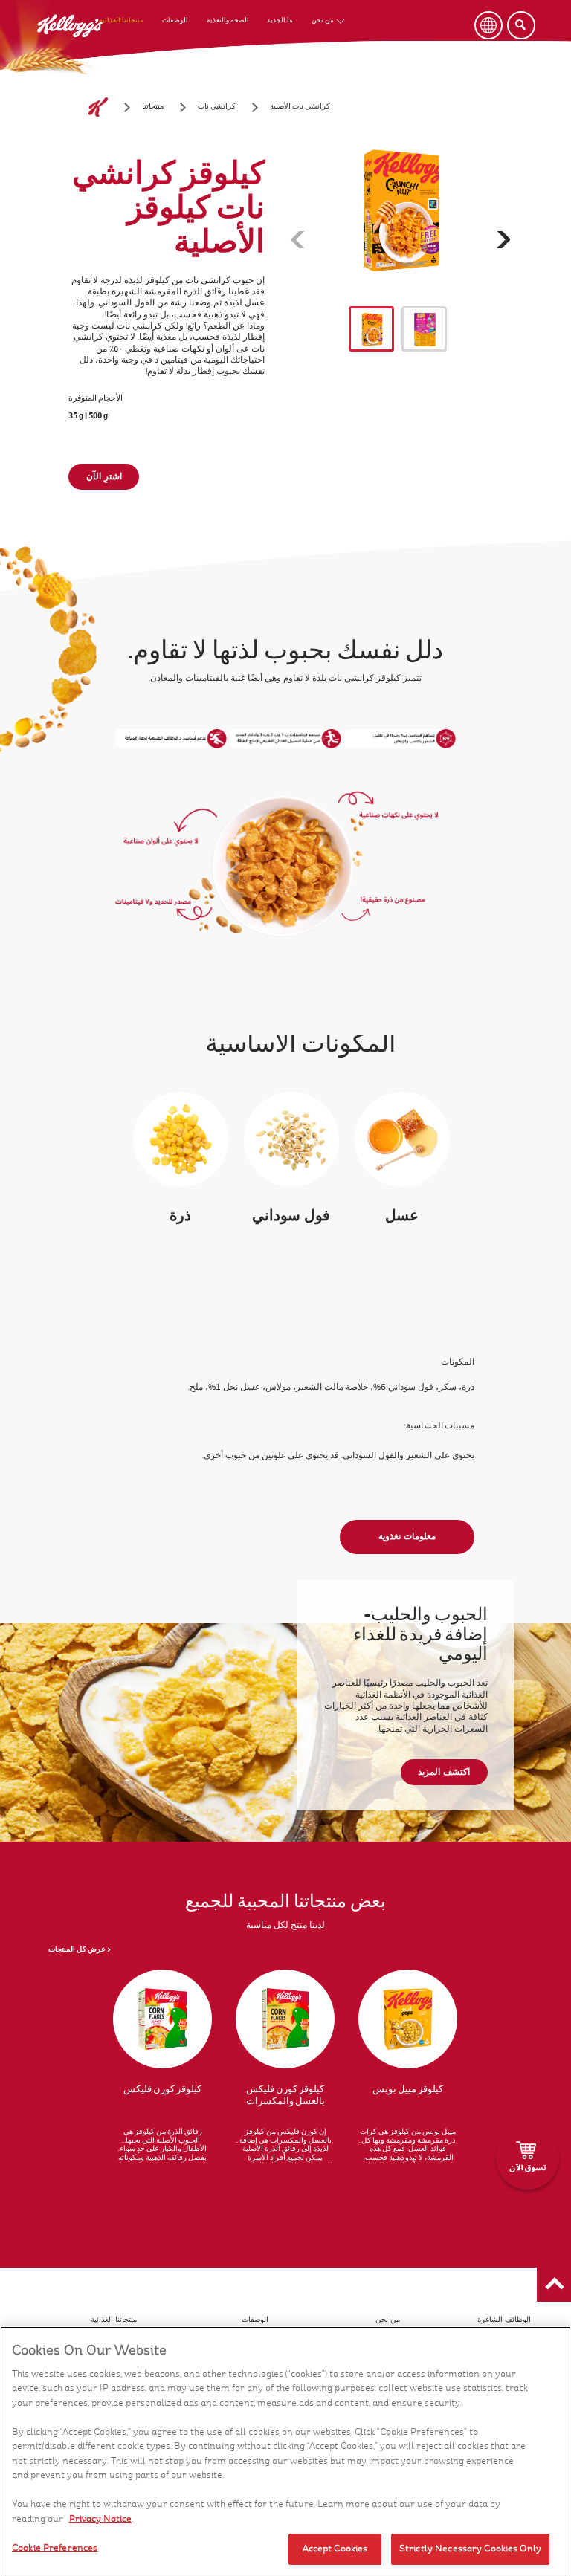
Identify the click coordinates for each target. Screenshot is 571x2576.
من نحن (323, 20)
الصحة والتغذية (228, 20)
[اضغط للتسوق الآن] (528, 2158)
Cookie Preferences (55, 2548)
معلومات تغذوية (407, 1536)
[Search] (521, 25)
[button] (554, 2285)
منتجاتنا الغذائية (121, 20)
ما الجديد (280, 20)
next (511, 241)
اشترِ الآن (104, 476)
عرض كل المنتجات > (80, 1950)
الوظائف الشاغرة (504, 2320)
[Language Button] (488, 25)
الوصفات (175, 20)
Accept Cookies (335, 2549)
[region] (285, 2451)
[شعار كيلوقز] (98, 107)
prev (310, 241)
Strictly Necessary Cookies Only (470, 2549)
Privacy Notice (100, 2519)
